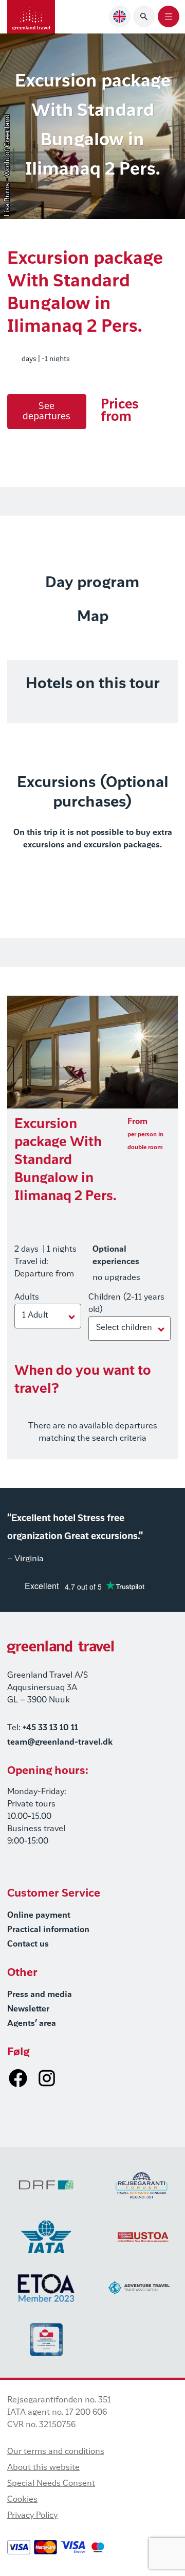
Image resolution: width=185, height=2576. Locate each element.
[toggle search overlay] (144, 16)
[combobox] (120, 16)
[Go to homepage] (31, 17)
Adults (27, 1298)
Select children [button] (124, 1328)
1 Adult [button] (35, 1316)
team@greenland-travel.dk (60, 1743)
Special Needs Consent (51, 2484)
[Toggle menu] (169, 16)
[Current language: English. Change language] (120, 16)
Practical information (48, 1930)
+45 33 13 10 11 (50, 1728)
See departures (47, 412)
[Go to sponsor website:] (46, 2185)
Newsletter (28, 2009)
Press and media (40, 1995)
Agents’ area (32, 2024)
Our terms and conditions (56, 2452)
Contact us (28, 1944)
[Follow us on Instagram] (47, 2078)
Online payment (39, 1916)
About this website (43, 2468)
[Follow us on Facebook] (18, 2078)
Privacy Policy (32, 2516)
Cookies (22, 2500)
